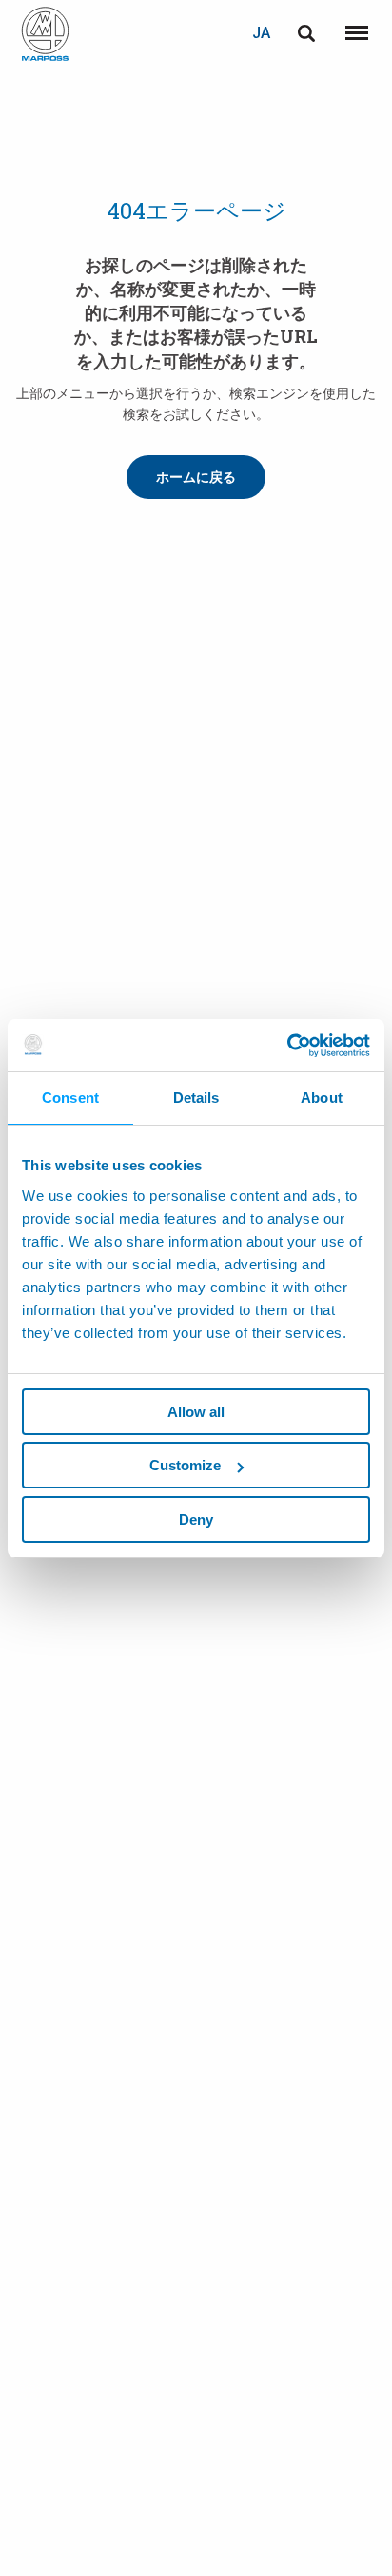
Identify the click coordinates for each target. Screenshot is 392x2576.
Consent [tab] (70, 1098)
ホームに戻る (196, 477)
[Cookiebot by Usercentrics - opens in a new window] (287, 1046)
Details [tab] (196, 1098)
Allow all (196, 1412)
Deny (196, 1519)
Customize (185, 1465)
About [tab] (322, 1098)
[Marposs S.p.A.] (45, 34)
